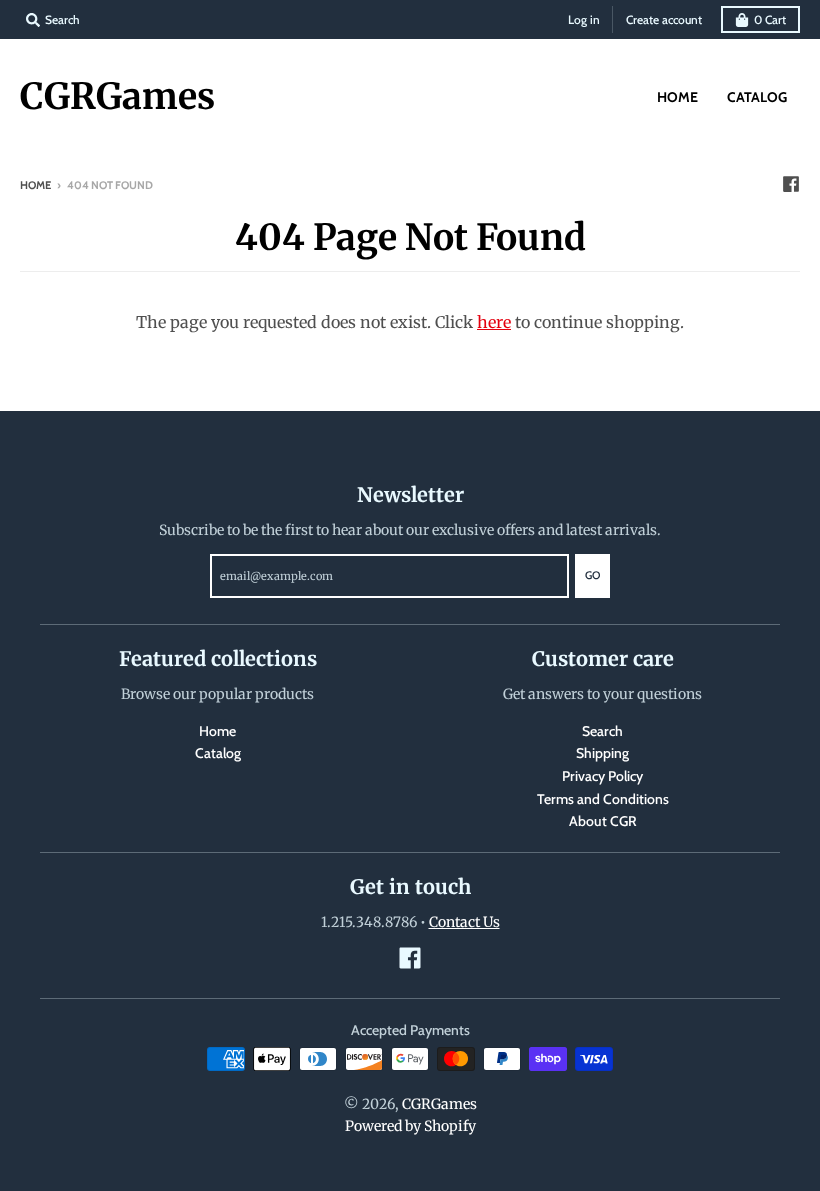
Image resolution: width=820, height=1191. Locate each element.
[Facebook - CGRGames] (791, 184)
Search (602, 731)
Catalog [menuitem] (757, 97)
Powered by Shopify (410, 1126)
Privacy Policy (602, 776)
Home (35, 185)
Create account (664, 19)
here (494, 322)
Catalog (218, 753)
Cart (770, 19)
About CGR (603, 821)
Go (592, 575)
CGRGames (117, 97)
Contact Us (464, 922)
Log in (584, 19)
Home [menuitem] (677, 97)
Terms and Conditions (603, 799)
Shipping (602, 753)
